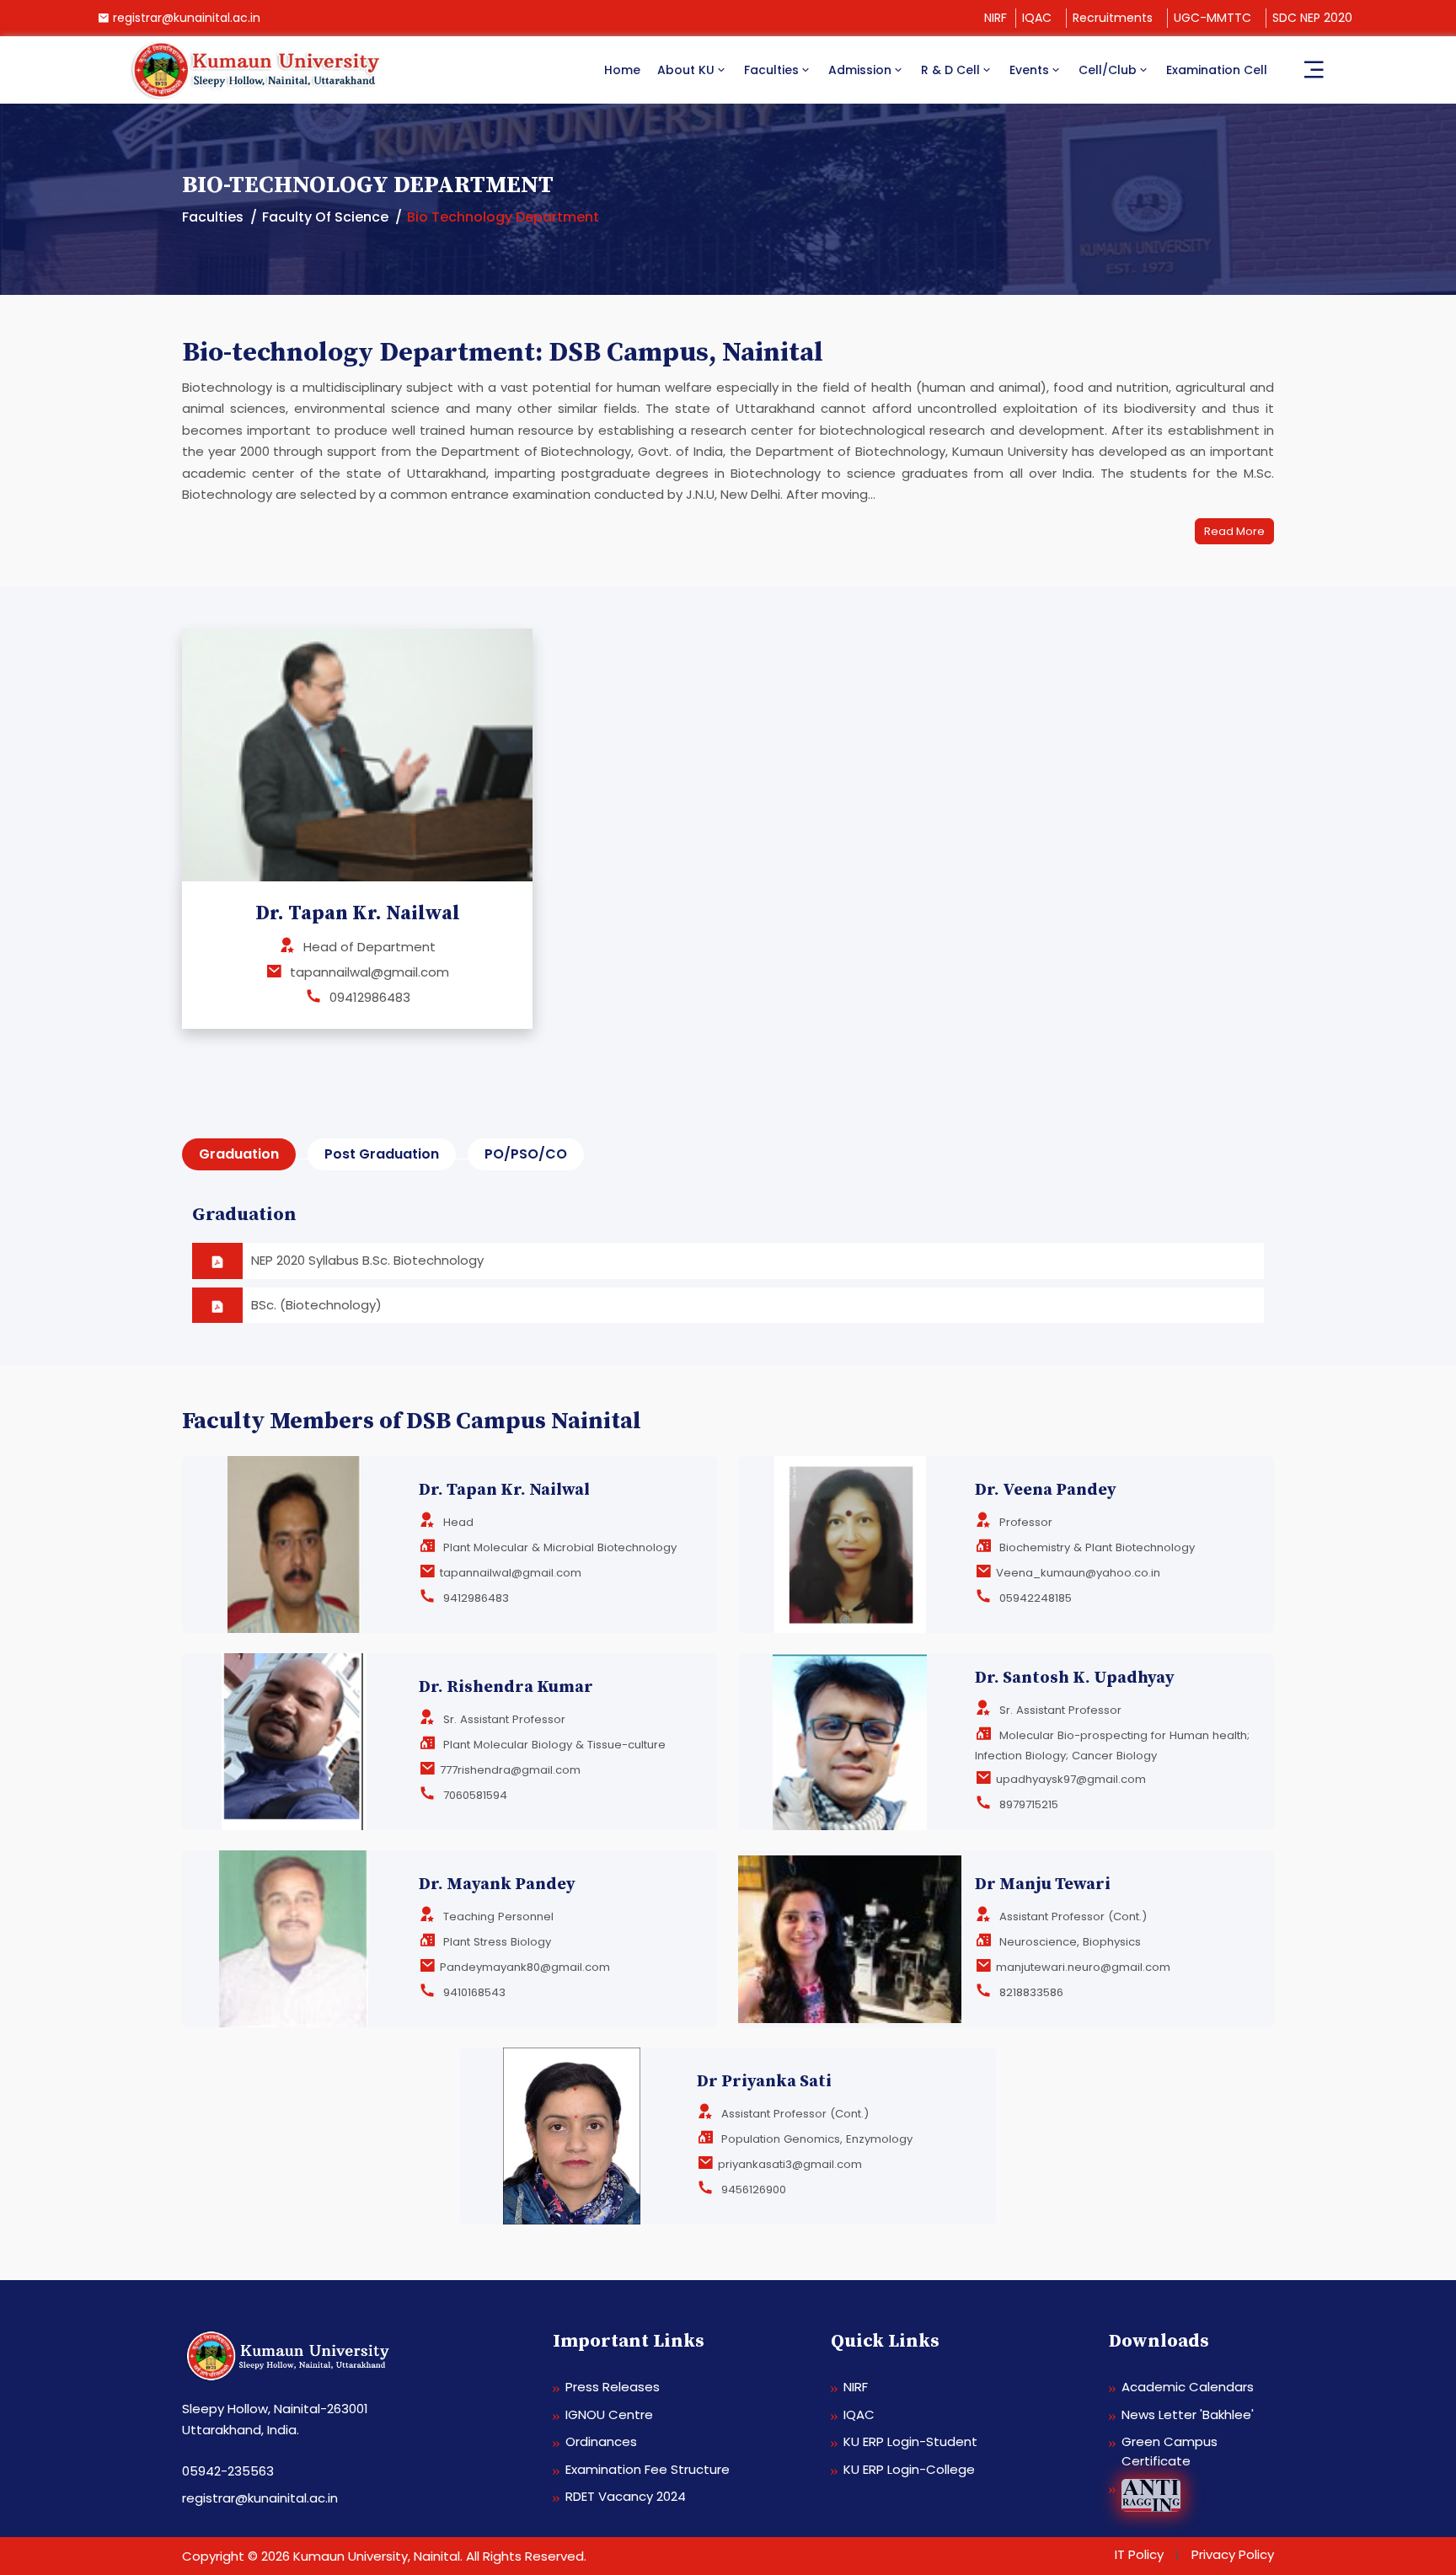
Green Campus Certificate (1170, 2451)
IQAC (1037, 18)
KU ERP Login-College (909, 2469)
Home (622, 70)
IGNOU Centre (609, 2414)
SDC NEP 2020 (1312, 18)
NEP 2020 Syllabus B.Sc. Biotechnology (367, 1260)
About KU (686, 70)
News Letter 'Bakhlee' (1188, 2414)
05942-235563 (228, 2471)
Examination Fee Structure (648, 2469)
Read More (1234, 531)
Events (1029, 70)
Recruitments (1113, 18)
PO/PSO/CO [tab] (526, 1154)
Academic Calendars (1188, 2387)
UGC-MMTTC (1212, 18)
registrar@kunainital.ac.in (187, 18)
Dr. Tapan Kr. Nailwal (504, 1490)
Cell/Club (1108, 70)
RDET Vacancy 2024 (626, 2496)
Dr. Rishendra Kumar (506, 1687)
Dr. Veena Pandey (1046, 1490)
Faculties (771, 70)
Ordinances (601, 2441)
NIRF (996, 18)
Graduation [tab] (239, 1154)
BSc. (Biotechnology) (316, 1305)
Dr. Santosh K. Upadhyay (1075, 1678)
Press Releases (613, 2387)
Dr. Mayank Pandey (497, 1884)
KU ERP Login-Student (910, 2441)
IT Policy (1139, 2554)
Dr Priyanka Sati (764, 2082)
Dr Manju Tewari (1043, 1884)
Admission (860, 70)
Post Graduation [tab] (382, 1154)
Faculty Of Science (325, 217)
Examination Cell (1217, 70)
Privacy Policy (1233, 2554)
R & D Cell (950, 70)
